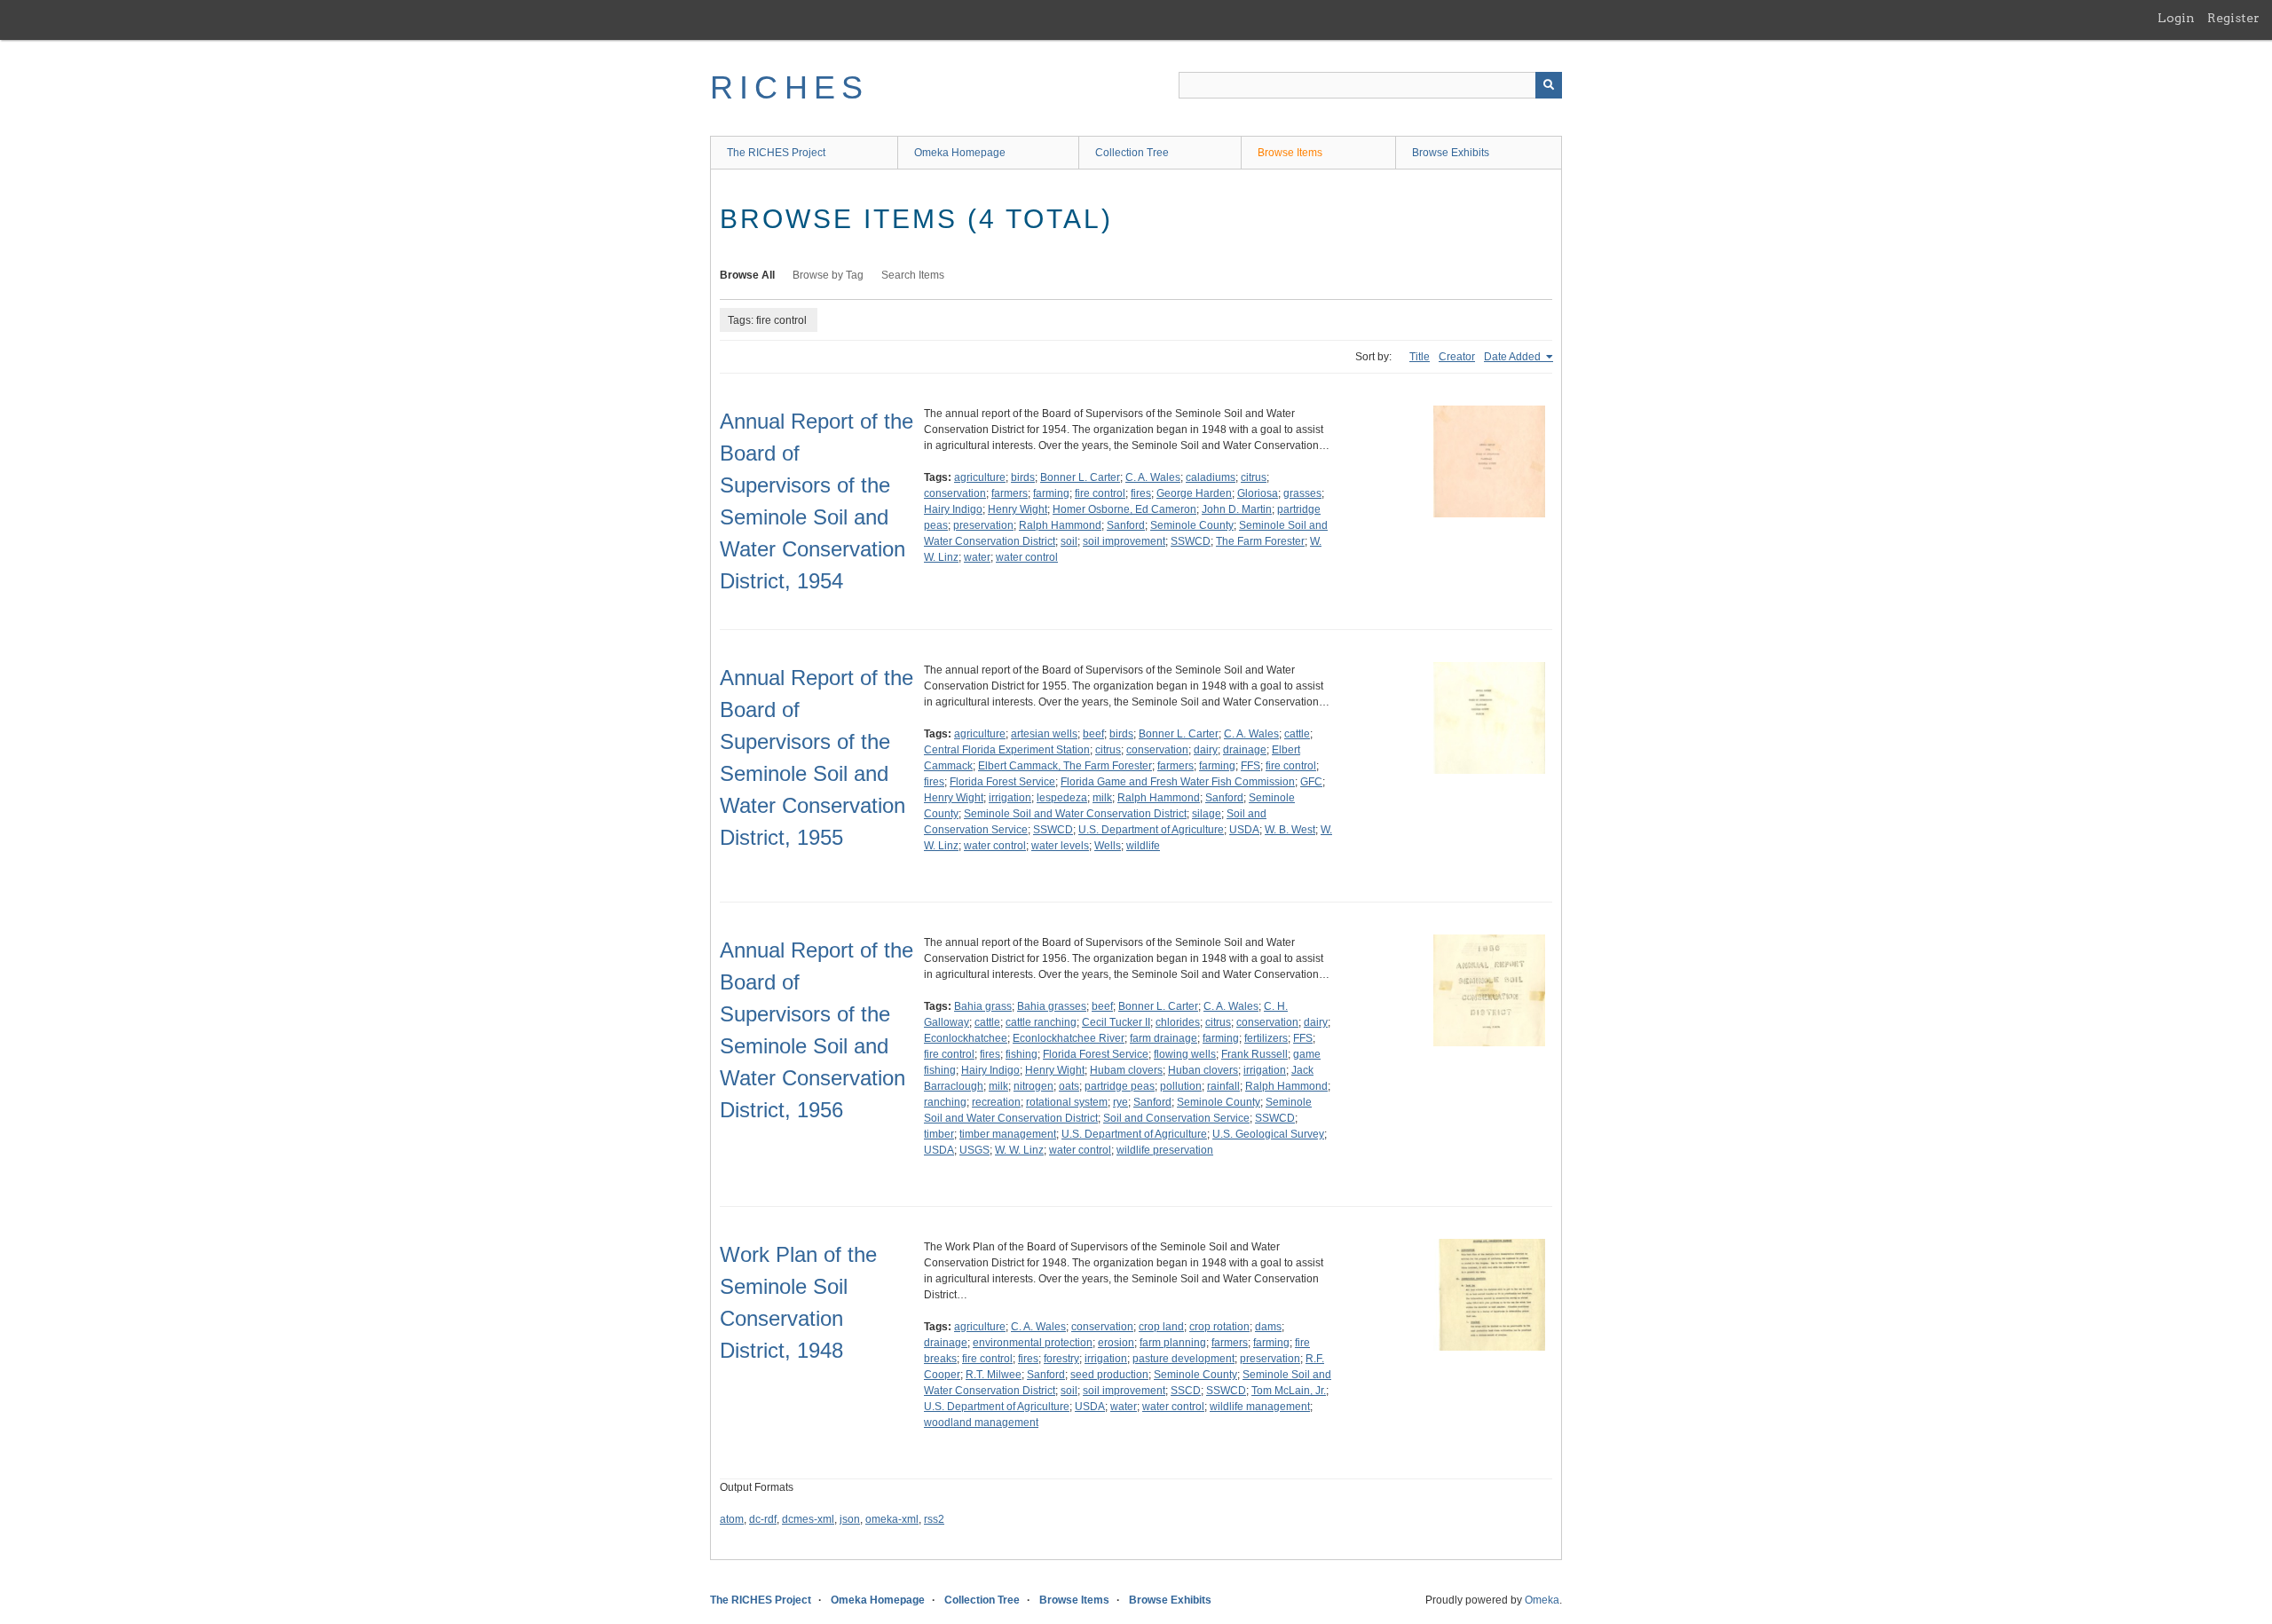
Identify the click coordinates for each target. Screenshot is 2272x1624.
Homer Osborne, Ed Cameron (1124, 509)
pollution (1181, 1086)
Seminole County (1192, 525)
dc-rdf (763, 1519)
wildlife (1143, 846)
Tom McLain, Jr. (1289, 1391)
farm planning (1173, 1343)
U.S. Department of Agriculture (1151, 830)
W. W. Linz (1019, 1150)
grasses (1302, 493)
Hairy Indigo (953, 509)
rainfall (1223, 1086)
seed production (1109, 1375)
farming (1051, 493)
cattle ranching (1041, 1022)
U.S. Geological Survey (1268, 1134)
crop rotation (1219, 1327)
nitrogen (1033, 1086)
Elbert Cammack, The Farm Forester (1065, 766)
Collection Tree (1132, 153)
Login (2176, 18)
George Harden (1194, 493)
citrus (1254, 477)
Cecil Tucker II (1116, 1022)
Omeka (1542, 1600)
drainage (1245, 750)
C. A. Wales (1153, 477)
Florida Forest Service (1002, 782)
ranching (945, 1102)
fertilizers (1266, 1038)
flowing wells (1185, 1054)
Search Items (913, 275)
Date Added (1514, 357)
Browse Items (1290, 153)
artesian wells (1044, 734)
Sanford (1126, 525)
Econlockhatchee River (1069, 1038)
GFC (1311, 782)
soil (1069, 541)
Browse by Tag (828, 275)
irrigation (1010, 798)
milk (1102, 798)
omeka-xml (892, 1519)
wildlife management (1260, 1407)
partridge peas (1120, 1086)
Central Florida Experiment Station (1007, 750)
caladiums (1211, 477)
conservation (955, 493)
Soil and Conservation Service (1176, 1118)
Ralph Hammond (1060, 525)
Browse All (747, 275)
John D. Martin (1237, 509)
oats (1069, 1086)
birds (1023, 477)
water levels (1060, 846)
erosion (1116, 1343)
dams (1268, 1327)
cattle (1297, 734)
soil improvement (1124, 541)
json (850, 1519)
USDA (1244, 830)
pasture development (1183, 1359)
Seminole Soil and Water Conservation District (1075, 814)
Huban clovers (1203, 1070)
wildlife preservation (1165, 1150)
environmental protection (1033, 1343)
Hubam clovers (1126, 1070)
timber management (1008, 1134)
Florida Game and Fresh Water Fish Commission (1178, 782)
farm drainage (1164, 1038)
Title (1420, 357)
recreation (996, 1102)
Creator (1457, 357)
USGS (974, 1150)
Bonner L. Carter (1080, 477)
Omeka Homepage (960, 153)
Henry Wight (1018, 509)
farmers (1010, 493)
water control (1027, 557)
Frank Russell (1254, 1054)
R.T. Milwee (994, 1375)
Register (2233, 18)
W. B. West (1290, 830)
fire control (1100, 493)
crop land (1161, 1327)
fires (1141, 493)
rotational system (1067, 1102)
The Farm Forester (1260, 541)
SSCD (1186, 1391)
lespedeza (1062, 798)
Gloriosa (1258, 493)
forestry (1061, 1359)
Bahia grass (983, 1006)
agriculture (980, 477)
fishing (1022, 1054)
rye (1120, 1102)
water (977, 557)
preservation (983, 525)
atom (732, 1519)
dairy (1206, 750)
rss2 (934, 1519)
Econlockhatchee (966, 1038)
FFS (1250, 766)
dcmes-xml (808, 1519)
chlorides (1178, 1022)
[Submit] (1549, 85)
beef (1093, 734)
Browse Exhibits (1451, 153)
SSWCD (1191, 541)
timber (939, 1134)
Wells (1108, 846)
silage (1207, 814)
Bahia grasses (1052, 1006)
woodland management (981, 1423)
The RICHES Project (776, 153)
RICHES (789, 87)
